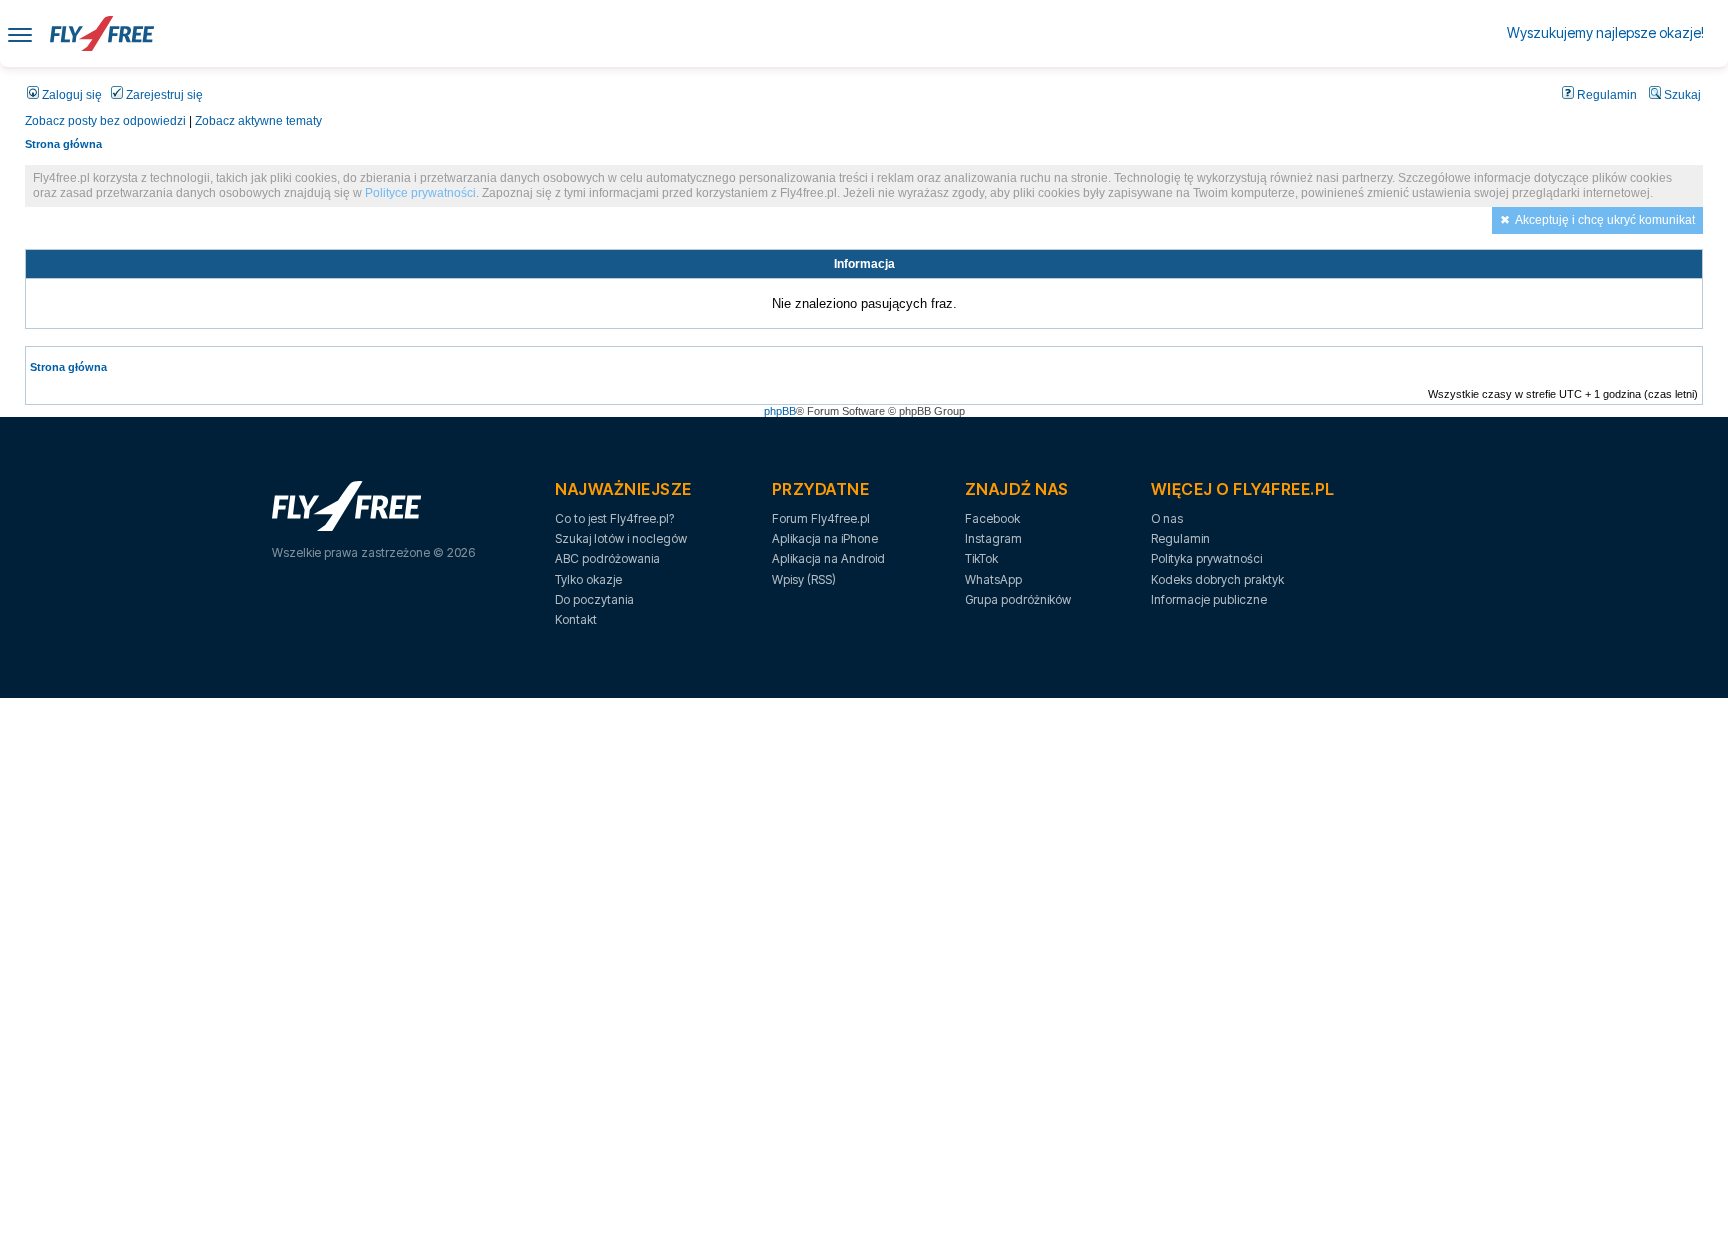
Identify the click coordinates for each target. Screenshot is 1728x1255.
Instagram (993, 538)
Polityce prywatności (420, 193)
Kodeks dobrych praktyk (1217, 579)
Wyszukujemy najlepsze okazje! (1605, 32)
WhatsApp (993, 579)
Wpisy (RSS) (804, 579)
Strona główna (63, 144)
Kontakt (576, 619)
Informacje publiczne (1209, 599)
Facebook (992, 518)
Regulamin (1605, 95)
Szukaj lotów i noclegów (621, 538)
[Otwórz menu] (20, 33)
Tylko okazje (588, 579)
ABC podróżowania (607, 558)
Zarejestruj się (163, 95)
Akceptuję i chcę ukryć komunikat (1605, 220)
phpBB (780, 411)
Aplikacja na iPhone (825, 538)
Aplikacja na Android (828, 558)
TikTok (981, 558)
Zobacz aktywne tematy (258, 121)
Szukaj (1681, 95)
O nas (1167, 518)
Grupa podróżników (1018, 599)
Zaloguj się (70, 95)
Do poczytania (594, 599)
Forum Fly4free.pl (821, 518)
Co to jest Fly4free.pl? (614, 518)
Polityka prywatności (1206, 558)
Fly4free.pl (102, 33)
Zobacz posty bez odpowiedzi (105, 121)
